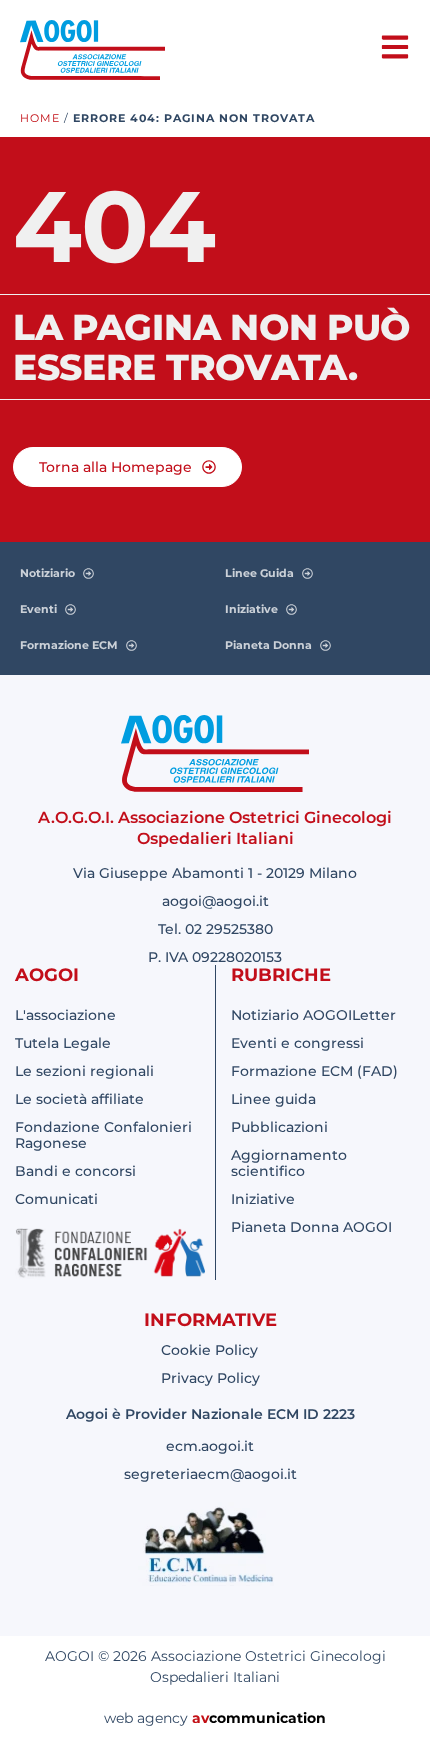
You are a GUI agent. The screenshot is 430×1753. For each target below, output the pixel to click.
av (200, 1718)
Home (40, 118)
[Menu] (395, 47)
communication (267, 1718)
